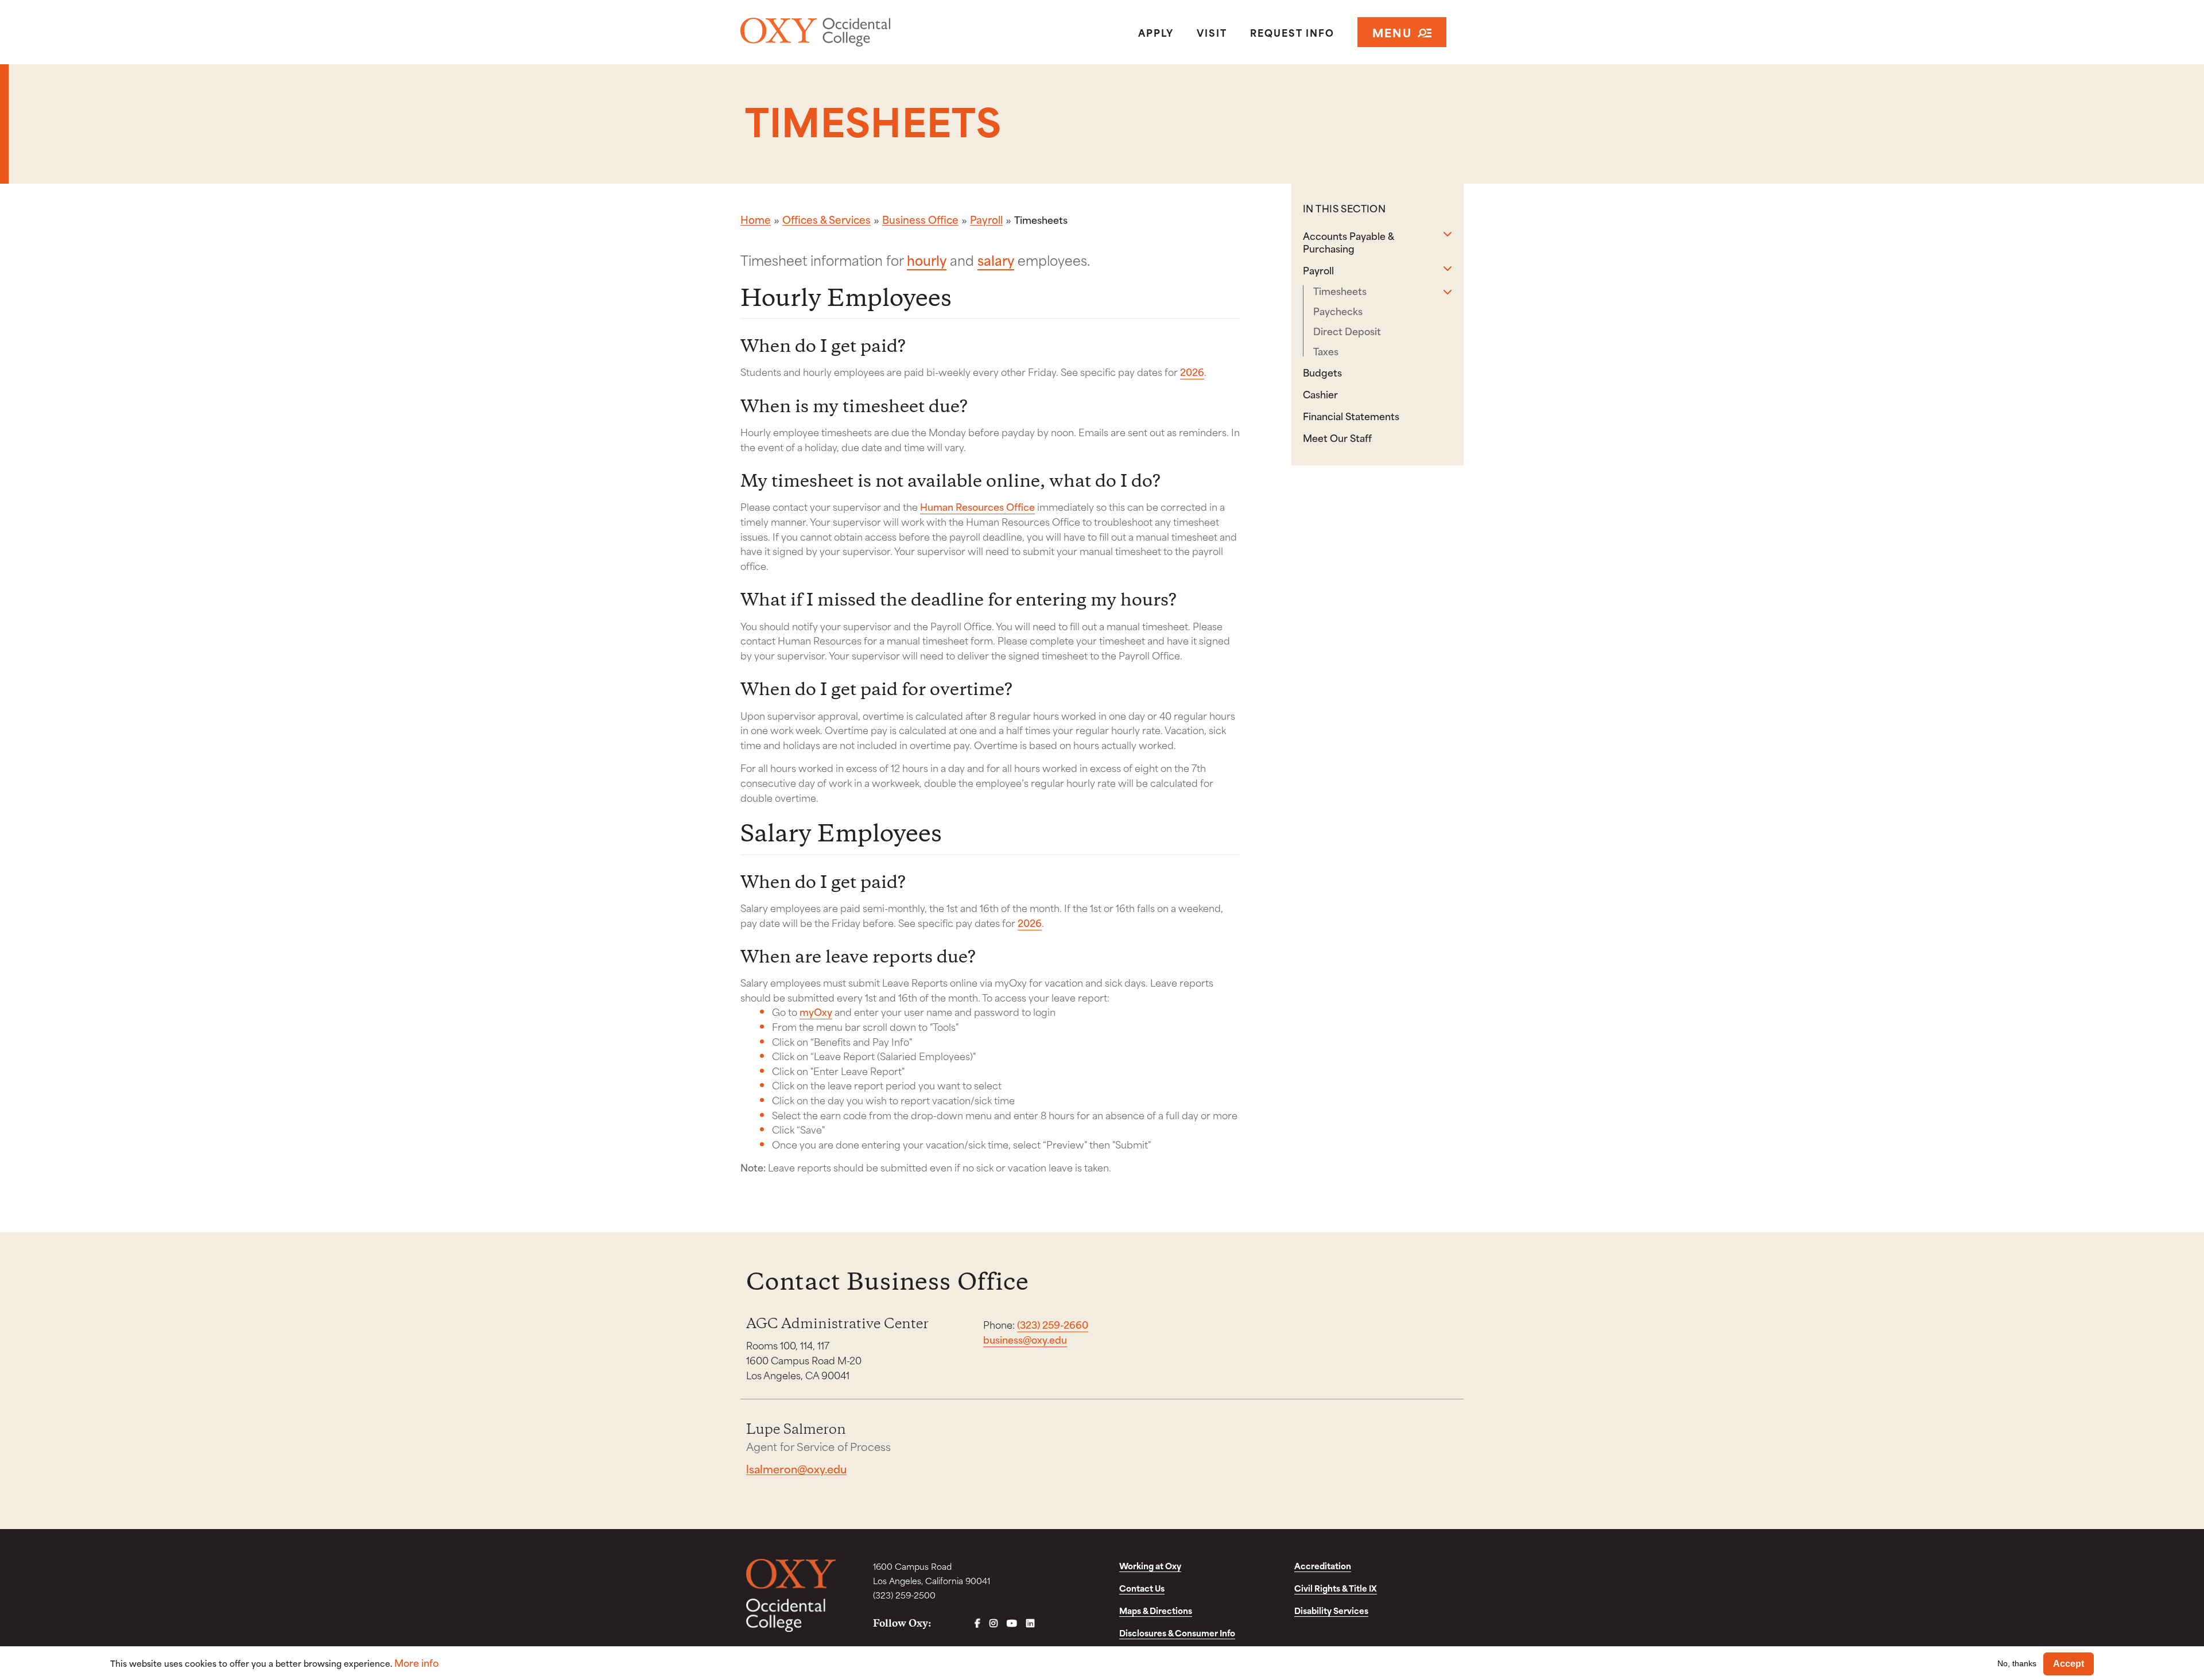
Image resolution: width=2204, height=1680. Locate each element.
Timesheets (1340, 291)
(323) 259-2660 (1053, 1324)
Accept (2069, 1664)
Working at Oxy (1150, 1565)
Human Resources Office (977, 506)
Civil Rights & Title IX (1336, 1588)
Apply (1156, 32)
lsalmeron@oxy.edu (796, 1468)
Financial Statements (1351, 416)
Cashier (1320, 394)
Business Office (920, 219)
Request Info (1292, 32)
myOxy (816, 1011)
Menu (1392, 32)
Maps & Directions (1156, 1610)
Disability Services (1331, 1610)
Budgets (1322, 372)
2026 (1192, 371)
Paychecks (1338, 311)
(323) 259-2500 (904, 1595)
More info (416, 1662)
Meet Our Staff (1337, 437)
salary (996, 259)
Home (756, 219)
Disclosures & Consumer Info (1177, 1633)
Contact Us (1142, 1588)
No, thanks (2017, 1663)
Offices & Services (826, 219)
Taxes (1326, 351)
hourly (927, 259)
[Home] (857, 32)
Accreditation (1323, 1565)
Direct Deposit (1347, 331)
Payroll (986, 219)
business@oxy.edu (1025, 1339)
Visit (1212, 32)
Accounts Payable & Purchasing (1348, 242)
